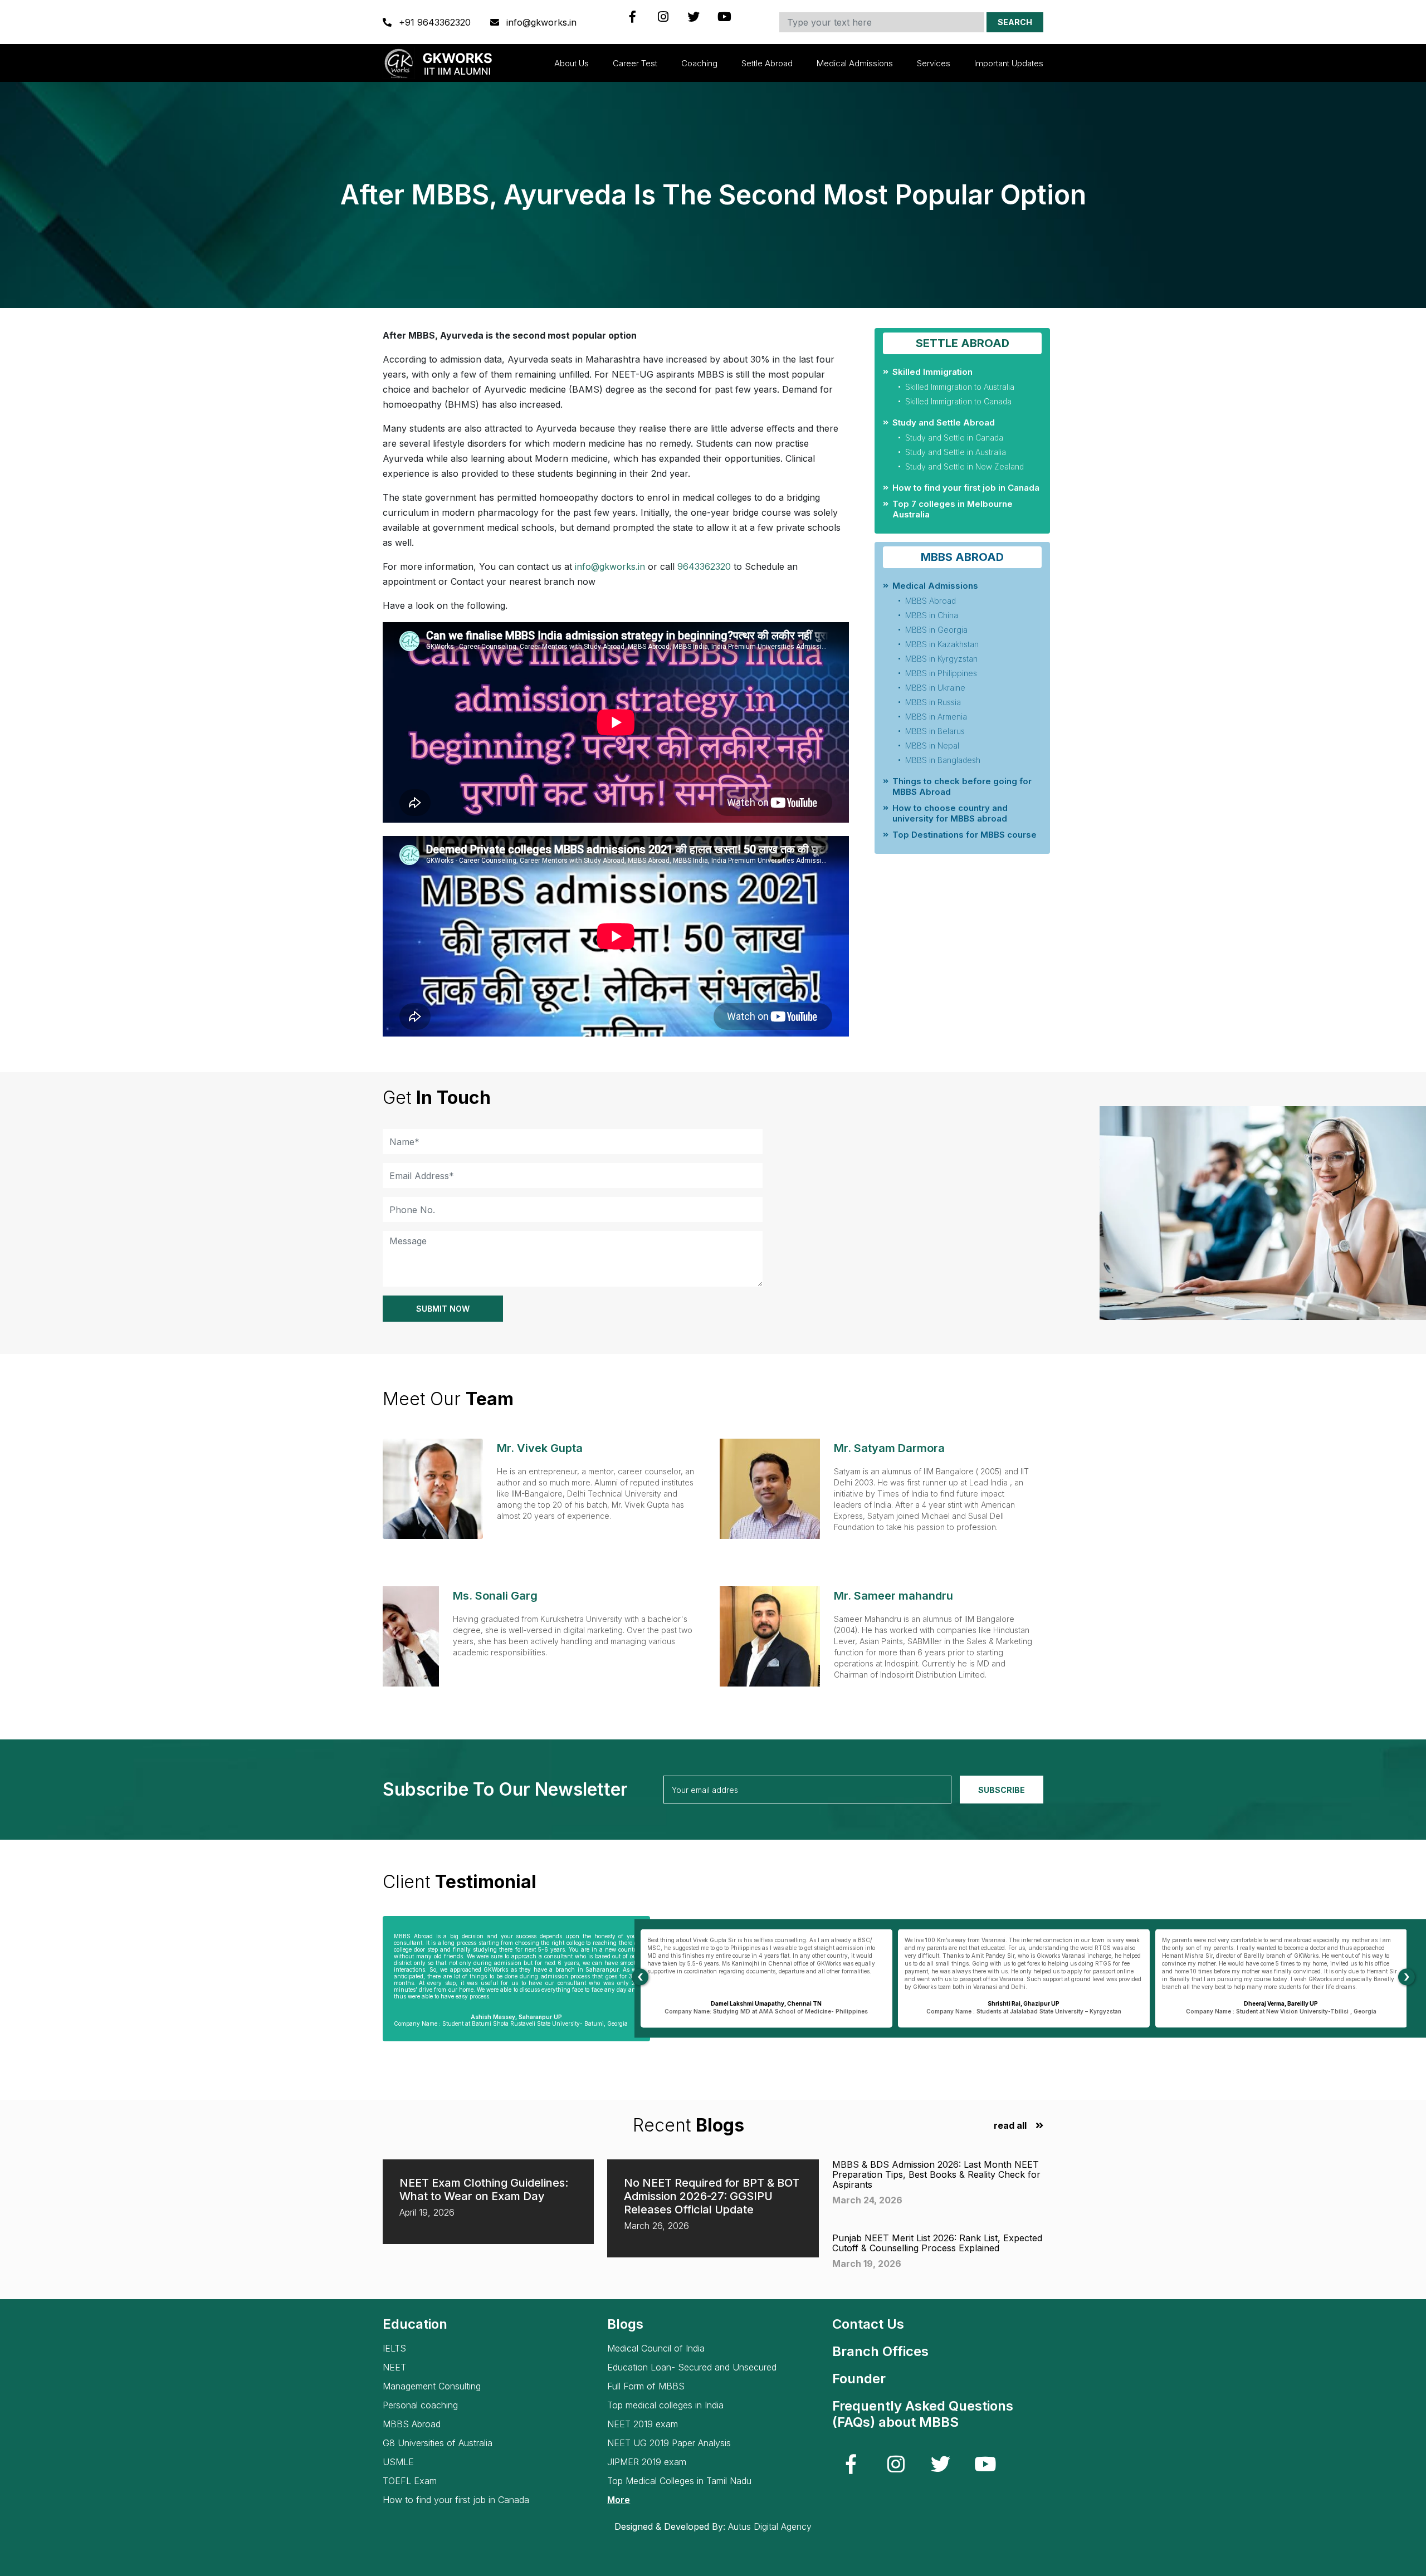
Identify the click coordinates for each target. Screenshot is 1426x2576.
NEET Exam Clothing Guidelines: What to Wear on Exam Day (484, 2189)
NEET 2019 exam (643, 2424)
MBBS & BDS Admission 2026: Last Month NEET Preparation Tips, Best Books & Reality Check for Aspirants (936, 2174)
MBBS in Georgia (936, 630)
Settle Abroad (767, 63)
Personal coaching (420, 2405)
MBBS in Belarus (935, 731)
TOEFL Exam (410, 2481)
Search (1015, 22)
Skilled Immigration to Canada (958, 401)
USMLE (398, 2462)
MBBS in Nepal (932, 746)
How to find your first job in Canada (966, 488)
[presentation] (640, 1977)
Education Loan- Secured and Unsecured (692, 2367)
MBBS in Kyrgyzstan (941, 659)
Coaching (699, 63)
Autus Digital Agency (770, 2526)
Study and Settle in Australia (956, 452)
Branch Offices (880, 2351)
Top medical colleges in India (665, 2405)
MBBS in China (932, 615)
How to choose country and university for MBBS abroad (950, 813)
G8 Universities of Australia (438, 2443)
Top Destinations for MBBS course (964, 835)
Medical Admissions (855, 63)
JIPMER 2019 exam (647, 2462)
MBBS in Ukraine (935, 688)
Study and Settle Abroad (944, 422)
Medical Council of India (656, 2348)
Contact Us (868, 2324)
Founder (859, 2379)
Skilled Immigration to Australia (960, 387)
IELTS (394, 2348)
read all (1010, 2126)
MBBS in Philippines (941, 673)
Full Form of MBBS (646, 2386)
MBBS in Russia (933, 702)
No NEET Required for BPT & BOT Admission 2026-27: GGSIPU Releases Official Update (712, 2196)
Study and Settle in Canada (954, 438)
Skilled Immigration (932, 372)
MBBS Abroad (931, 601)
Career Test (635, 63)
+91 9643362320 (435, 22)
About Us (572, 63)
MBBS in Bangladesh (943, 760)
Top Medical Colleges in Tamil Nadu (679, 2481)
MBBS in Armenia (936, 717)
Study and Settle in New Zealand (964, 466)
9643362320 (704, 566)
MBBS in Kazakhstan (942, 644)
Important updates (1009, 63)
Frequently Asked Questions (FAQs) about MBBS (923, 2414)
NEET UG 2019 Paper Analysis (669, 2443)
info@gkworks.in (540, 22)
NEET (394, 2367)
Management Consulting (432, 2386)
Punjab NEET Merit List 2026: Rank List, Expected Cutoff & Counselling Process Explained (937, 2243)
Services (934, 63)
